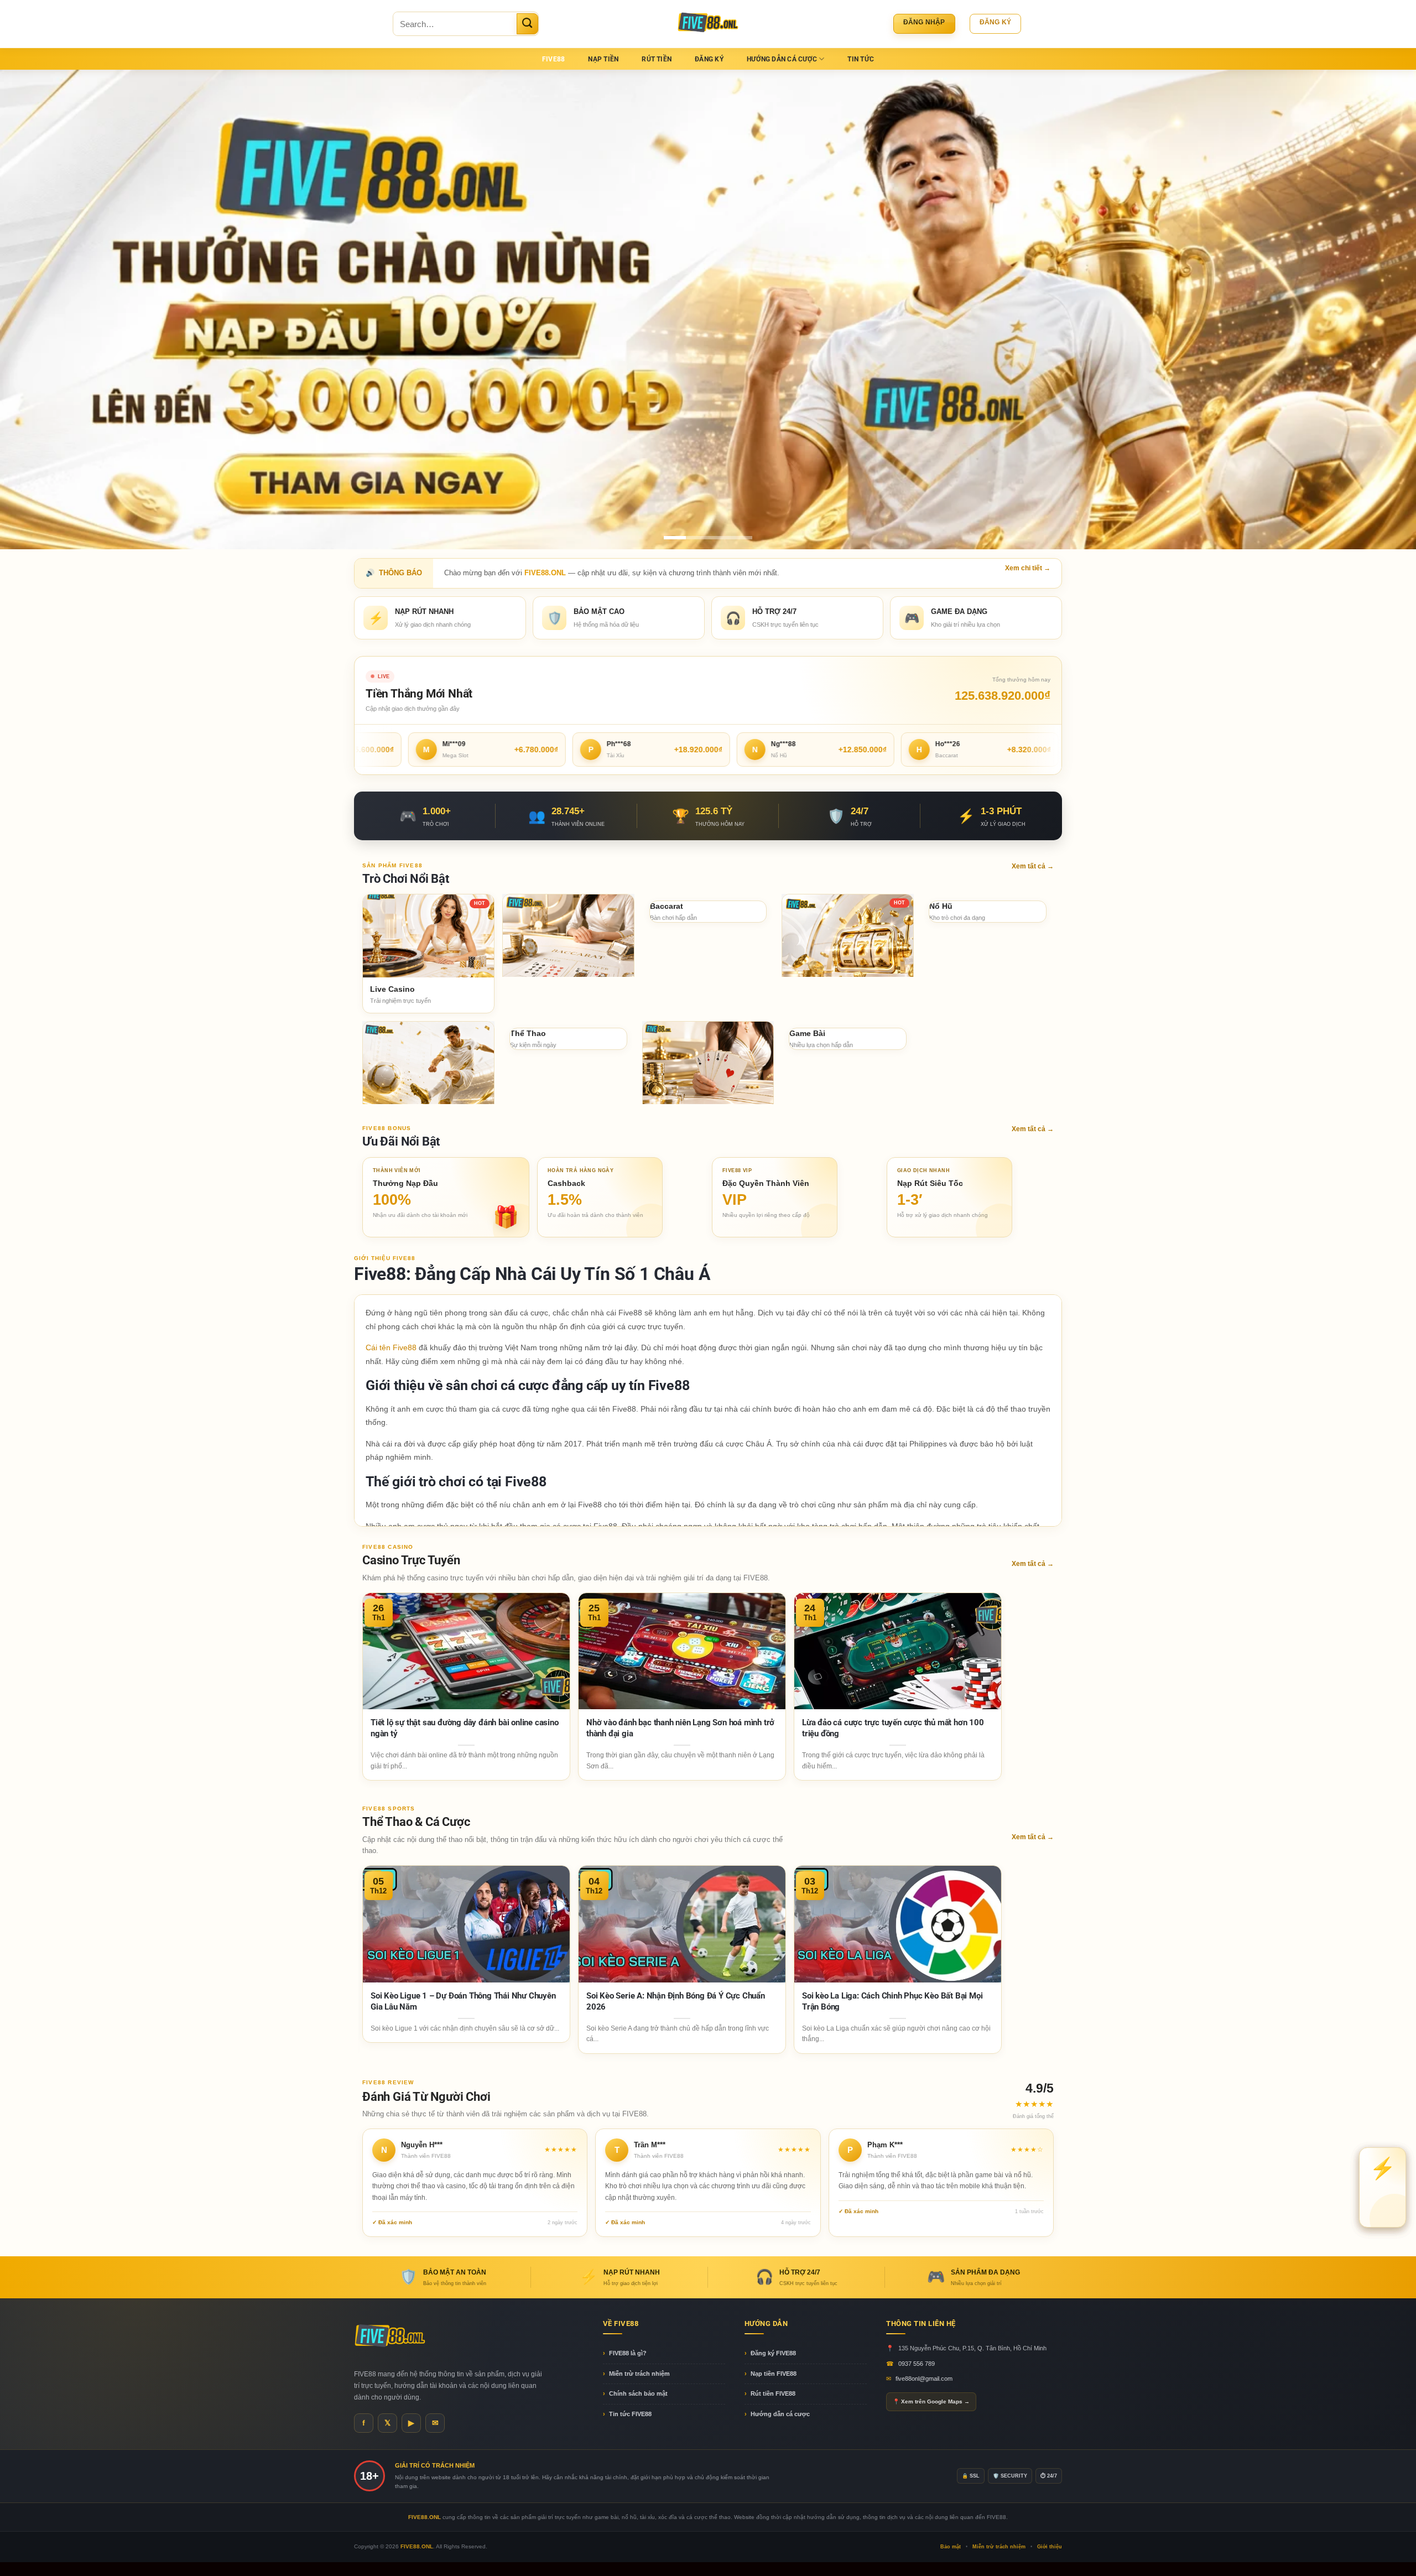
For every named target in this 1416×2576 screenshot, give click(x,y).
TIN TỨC (861, 59)
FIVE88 (553, 59)
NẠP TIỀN (603, 59)
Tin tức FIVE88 (630, 2413)
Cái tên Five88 (391, 1347)
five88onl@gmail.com (924, 2378)
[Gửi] (527, 24)
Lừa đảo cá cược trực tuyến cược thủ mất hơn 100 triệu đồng (893, 1728)
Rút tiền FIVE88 (773, 2393)
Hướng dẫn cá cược (780, 2413)
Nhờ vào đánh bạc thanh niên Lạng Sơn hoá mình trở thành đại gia (680, 1728)
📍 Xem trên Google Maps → (931, 2401)
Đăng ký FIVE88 (773, 2353)
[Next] (1374, 309)
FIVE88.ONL (417, 2546)
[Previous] (42, 309)
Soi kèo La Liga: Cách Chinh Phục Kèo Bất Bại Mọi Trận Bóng (892, 2001)
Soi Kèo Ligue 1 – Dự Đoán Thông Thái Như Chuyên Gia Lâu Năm (463, 2001)
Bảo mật (951, 2546)
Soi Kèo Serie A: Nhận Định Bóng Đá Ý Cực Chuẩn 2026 (676, 2001)
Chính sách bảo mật (638, 2393)
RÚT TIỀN (657, 59)
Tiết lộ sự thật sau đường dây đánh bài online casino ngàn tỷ (465, 1728)
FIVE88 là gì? (628, 2353)
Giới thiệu (1050, 2546)
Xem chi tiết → (1028, 568)
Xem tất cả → (1033, 866)
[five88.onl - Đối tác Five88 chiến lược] (708, 24)
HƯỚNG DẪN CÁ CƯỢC (782, 59)
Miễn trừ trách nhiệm (639, 2373)
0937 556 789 (917, 2363)
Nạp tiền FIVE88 (774, 2373)
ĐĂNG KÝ (709, 59)
